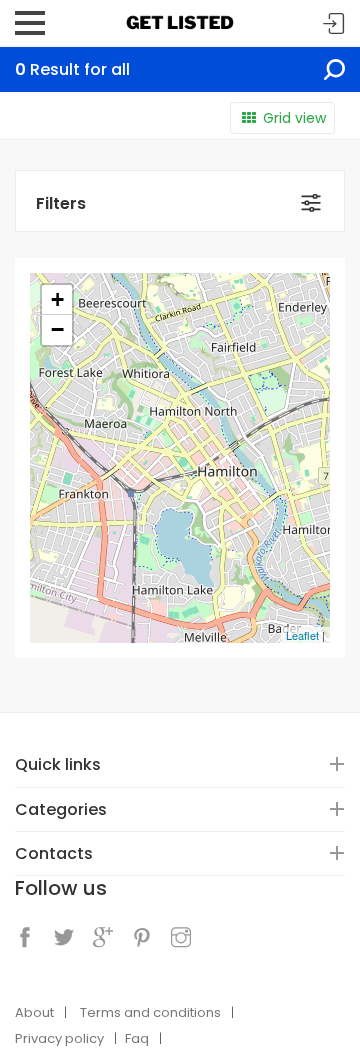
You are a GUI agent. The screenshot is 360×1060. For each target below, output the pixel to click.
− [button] (57, 329)
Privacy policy (59, 1038)
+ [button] (57, 299)
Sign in (334, 24)
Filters (61, 203)
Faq (137, 1038)
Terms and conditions (150, 1012)
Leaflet (302, 635)
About (34, 1012)
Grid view (294, 118)
